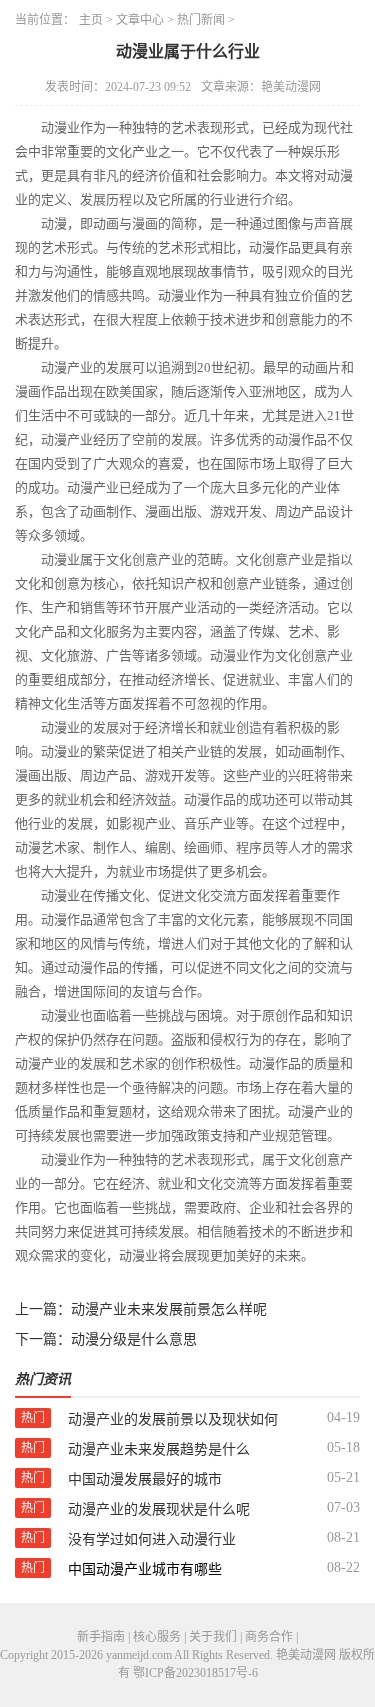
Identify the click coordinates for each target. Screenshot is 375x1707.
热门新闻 (201, 20)
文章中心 (140, 20)
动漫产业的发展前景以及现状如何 (173, 1419)
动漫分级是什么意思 (134, 1339)
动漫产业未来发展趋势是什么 (159, 1449)
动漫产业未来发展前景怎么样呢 (169, 1309)
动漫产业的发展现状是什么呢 (159, 1509)
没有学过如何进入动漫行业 (152, 1539)
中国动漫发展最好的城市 (145, 1479)
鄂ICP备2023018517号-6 (195, 1673)
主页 (91, 20)
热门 (33, 1418)
